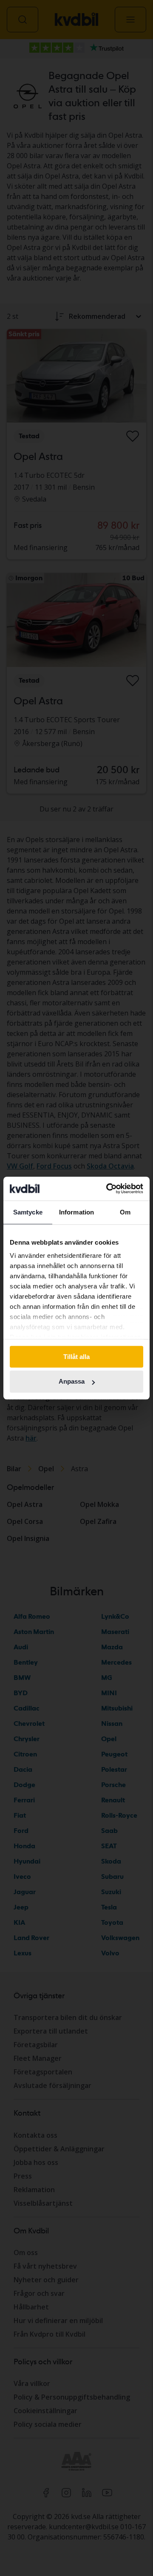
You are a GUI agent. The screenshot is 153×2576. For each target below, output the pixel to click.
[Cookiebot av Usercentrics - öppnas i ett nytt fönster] (108, 1189)
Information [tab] (76, 1212)
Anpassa (72, 1382)
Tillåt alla (76, 1357)
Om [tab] (125, 1212)
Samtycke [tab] (28, 1212)
